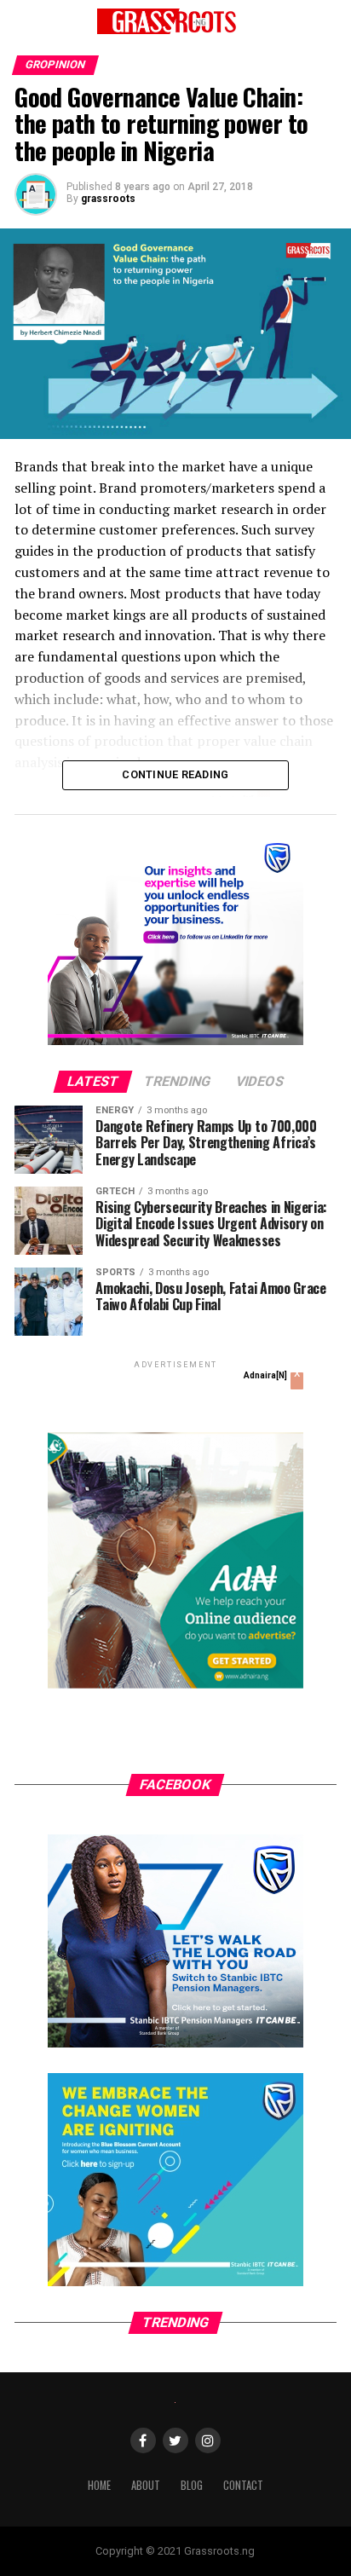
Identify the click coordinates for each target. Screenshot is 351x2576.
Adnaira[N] (265, 1375)
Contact (243, 2485)
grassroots (108, 199)
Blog (192, 2485)
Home (99, 2485)
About (146, 2485)
